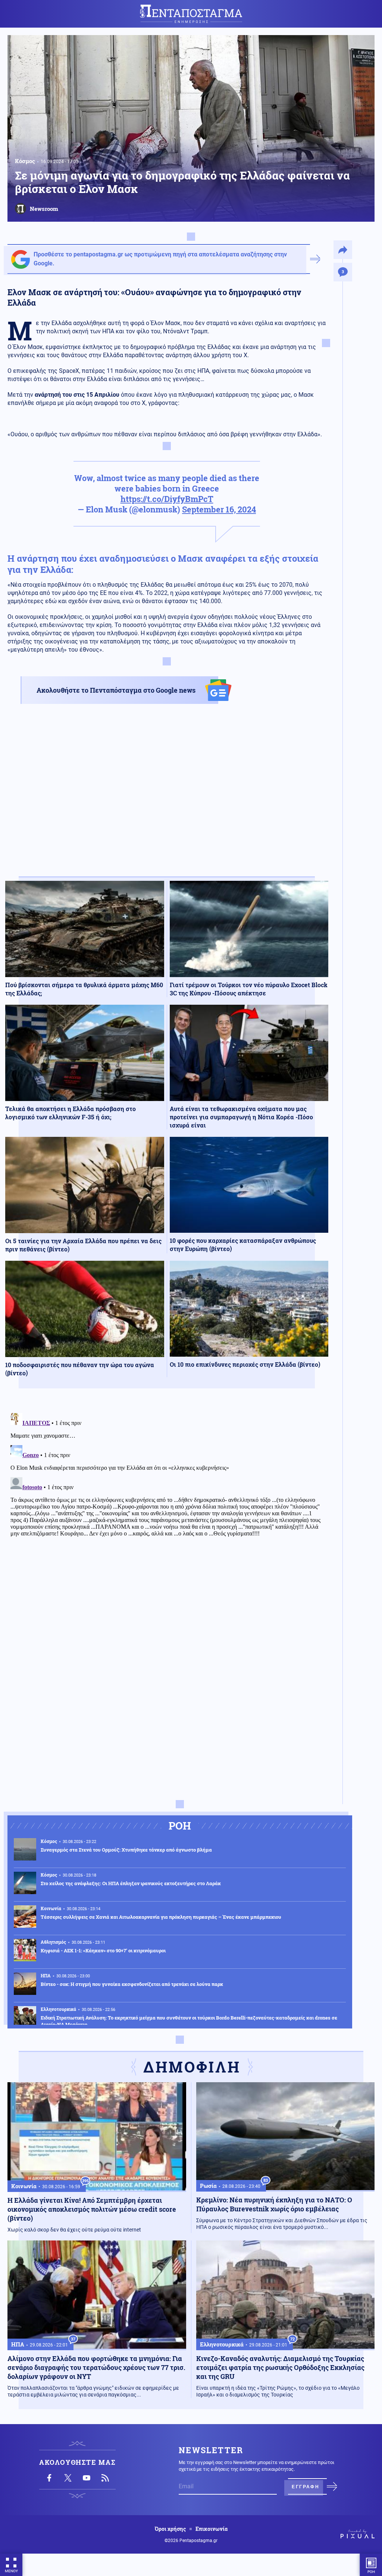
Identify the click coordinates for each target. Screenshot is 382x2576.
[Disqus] (167, 1503)
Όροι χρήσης (170, 2529)
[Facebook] (49, 2478)
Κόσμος (25, 161)
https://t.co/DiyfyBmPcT (167, 499)
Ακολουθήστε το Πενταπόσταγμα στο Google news (116, 690)
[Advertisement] (167, 797)
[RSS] (105, 2478)
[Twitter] (68, 2478)
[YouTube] (87, 2478)
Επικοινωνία (212, 2529)
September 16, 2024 (219, 509)
